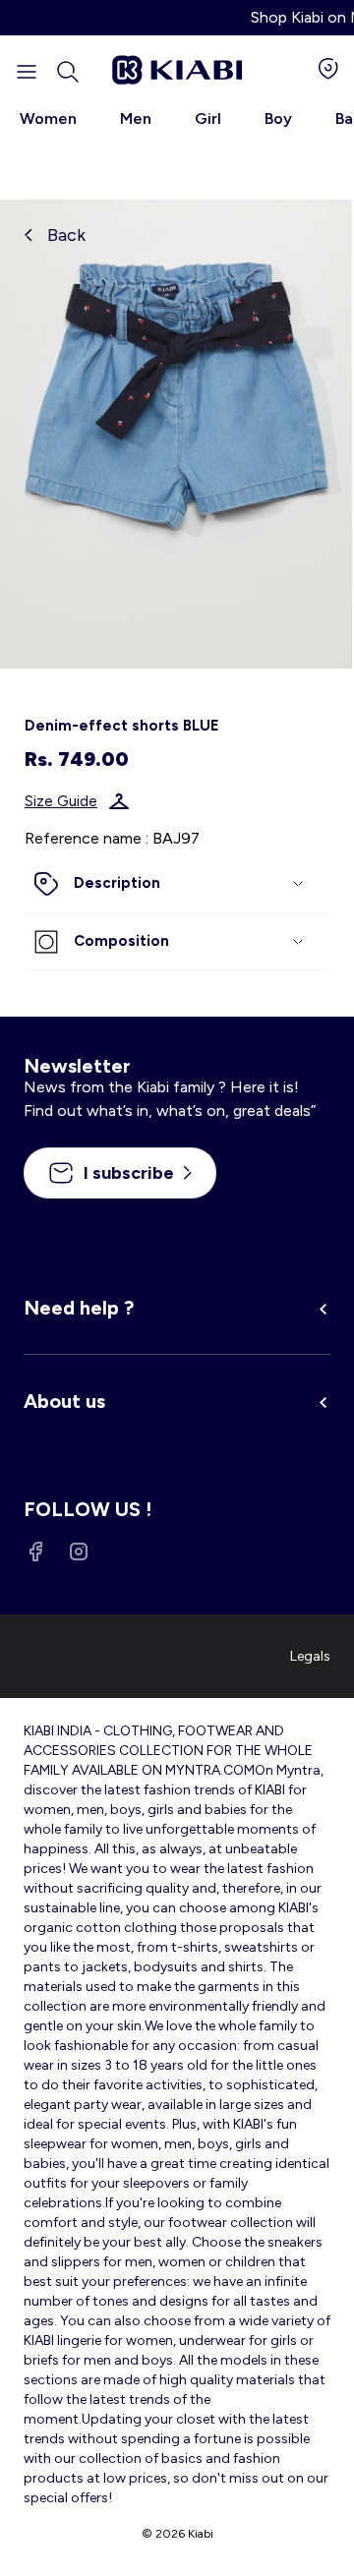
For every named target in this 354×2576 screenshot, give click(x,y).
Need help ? (79, 1308)
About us (64, 1401)
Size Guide (61, 801)
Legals (310, 1656)
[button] (68, 72)
